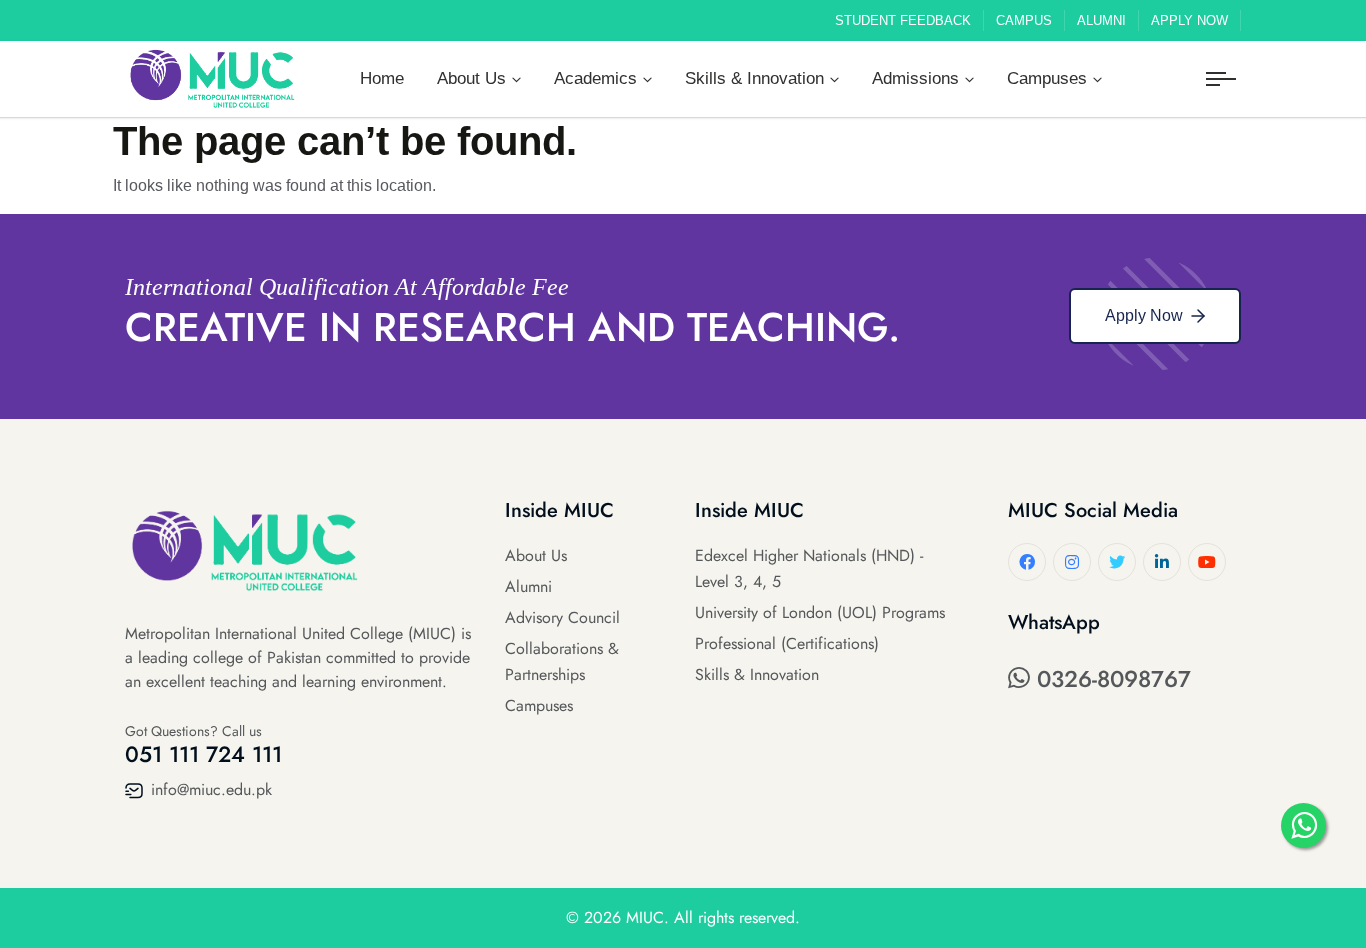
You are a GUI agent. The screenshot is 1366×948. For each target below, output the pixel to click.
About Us (471, 78)
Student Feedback (903, 20)
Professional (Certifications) (787, 643)
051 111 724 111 (203, 754)
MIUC (645, 917)
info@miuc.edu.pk (209, 789)
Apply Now (1189, 20)
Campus (1024, 20)
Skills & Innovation (754, 78)
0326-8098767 (1110, 679)
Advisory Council (562, 617)
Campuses (1047, 78)
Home (382, 78)
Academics (595, 78)
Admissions (915, 78)
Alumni (1101, 20)
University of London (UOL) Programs (820, 612)
